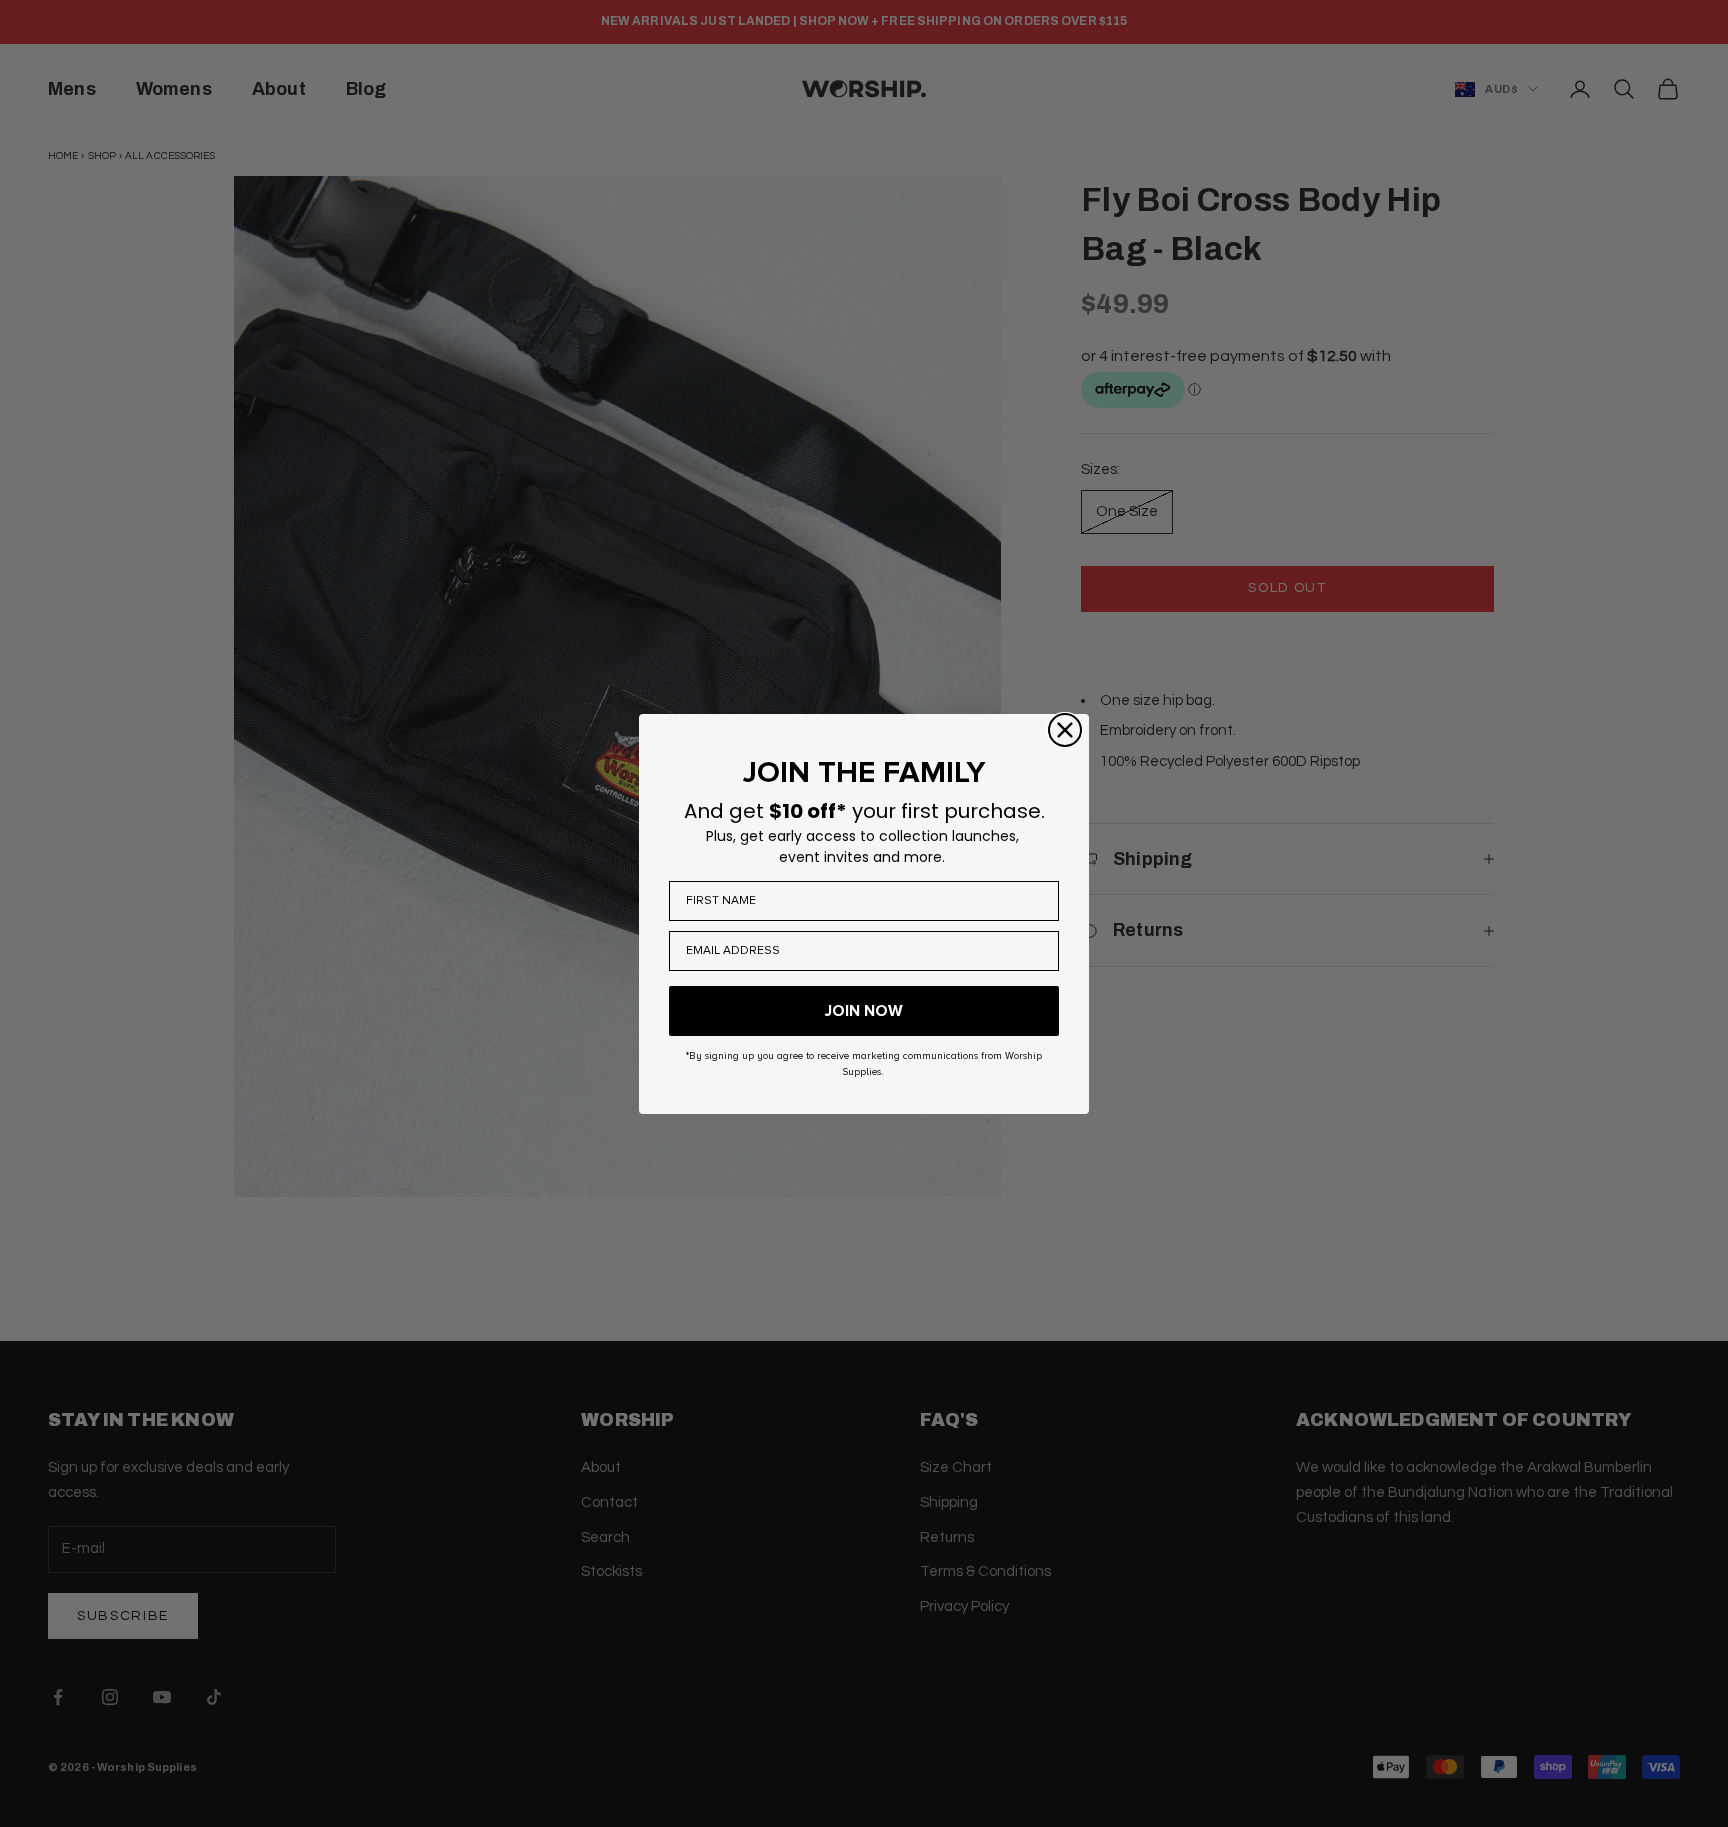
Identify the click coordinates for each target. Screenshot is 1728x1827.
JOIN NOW (864, 1011)
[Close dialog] (1065, 730)
